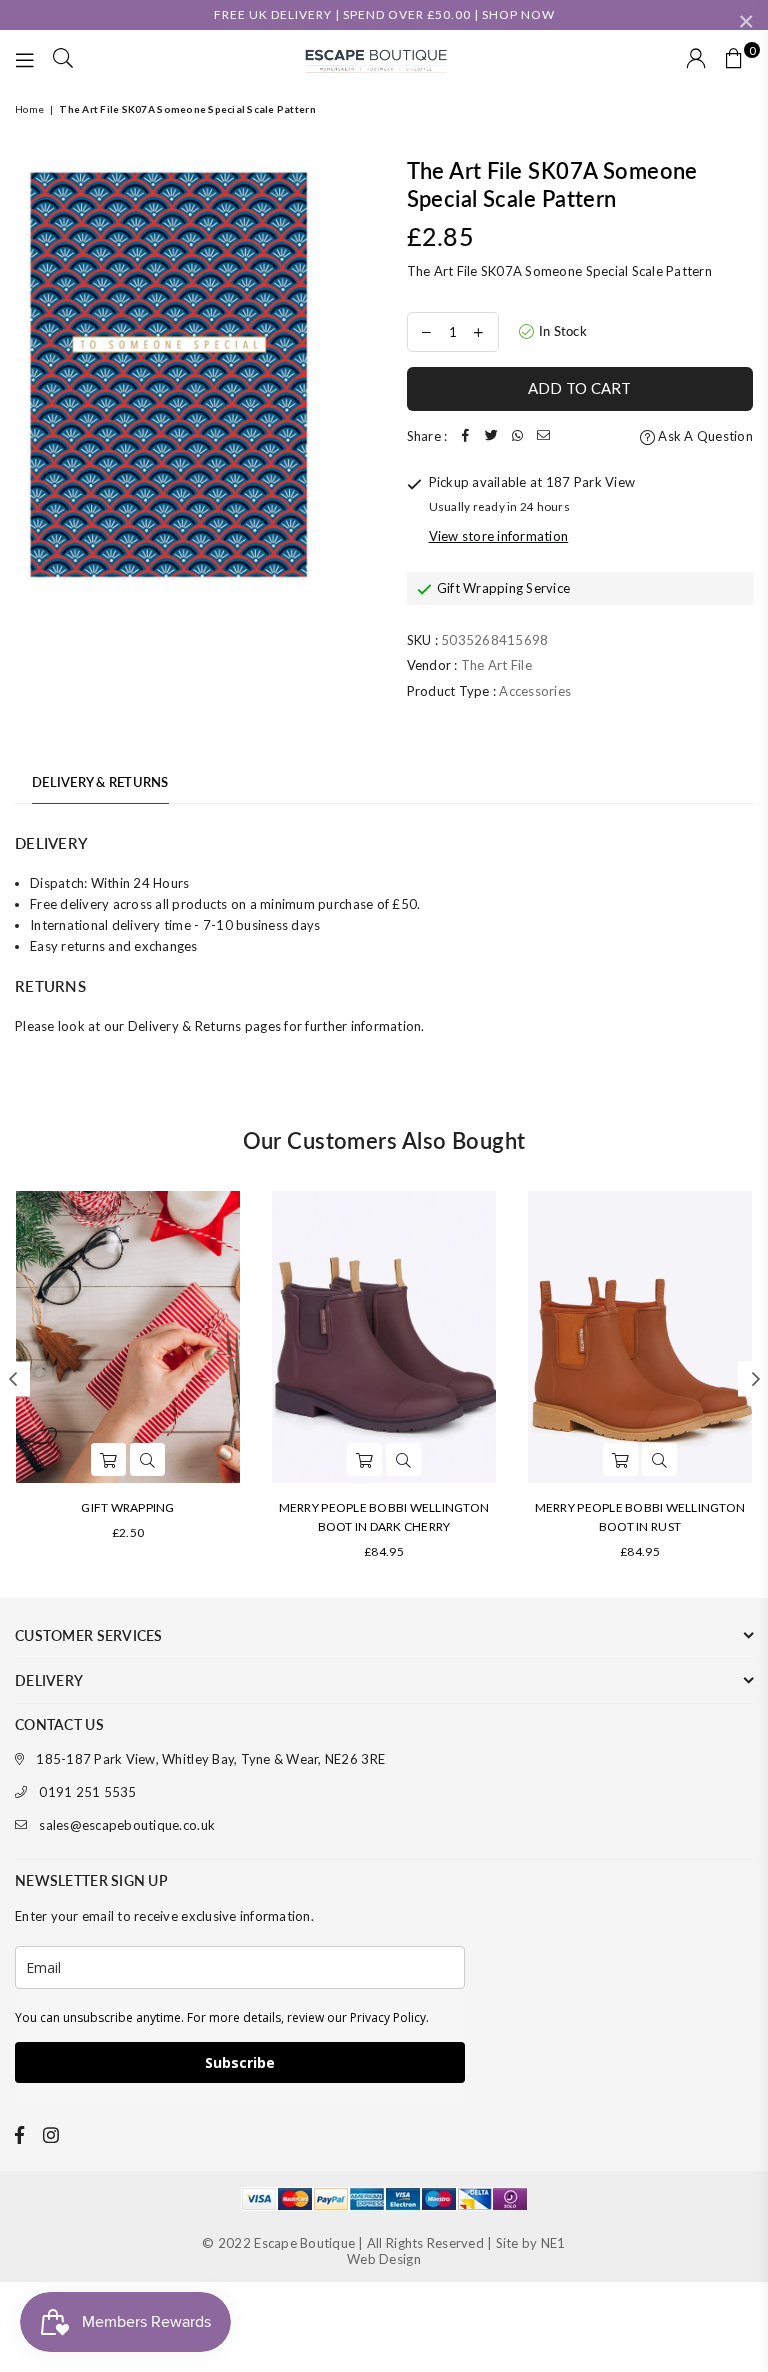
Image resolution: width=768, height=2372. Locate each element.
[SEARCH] (63, 60)
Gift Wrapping (127, 1507)
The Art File (496, 665)
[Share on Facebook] (465, 436)
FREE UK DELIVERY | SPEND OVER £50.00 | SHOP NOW (384, 14)
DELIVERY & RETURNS (100, 782)
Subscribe (240, 2062)
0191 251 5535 (87, 1792)
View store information (499, 536)
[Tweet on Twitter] (491, 436)
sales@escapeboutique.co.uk (127, 1825)
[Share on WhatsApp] (517, 436)
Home (29, 109)
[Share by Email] (543, 436)
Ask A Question (704, 436)
